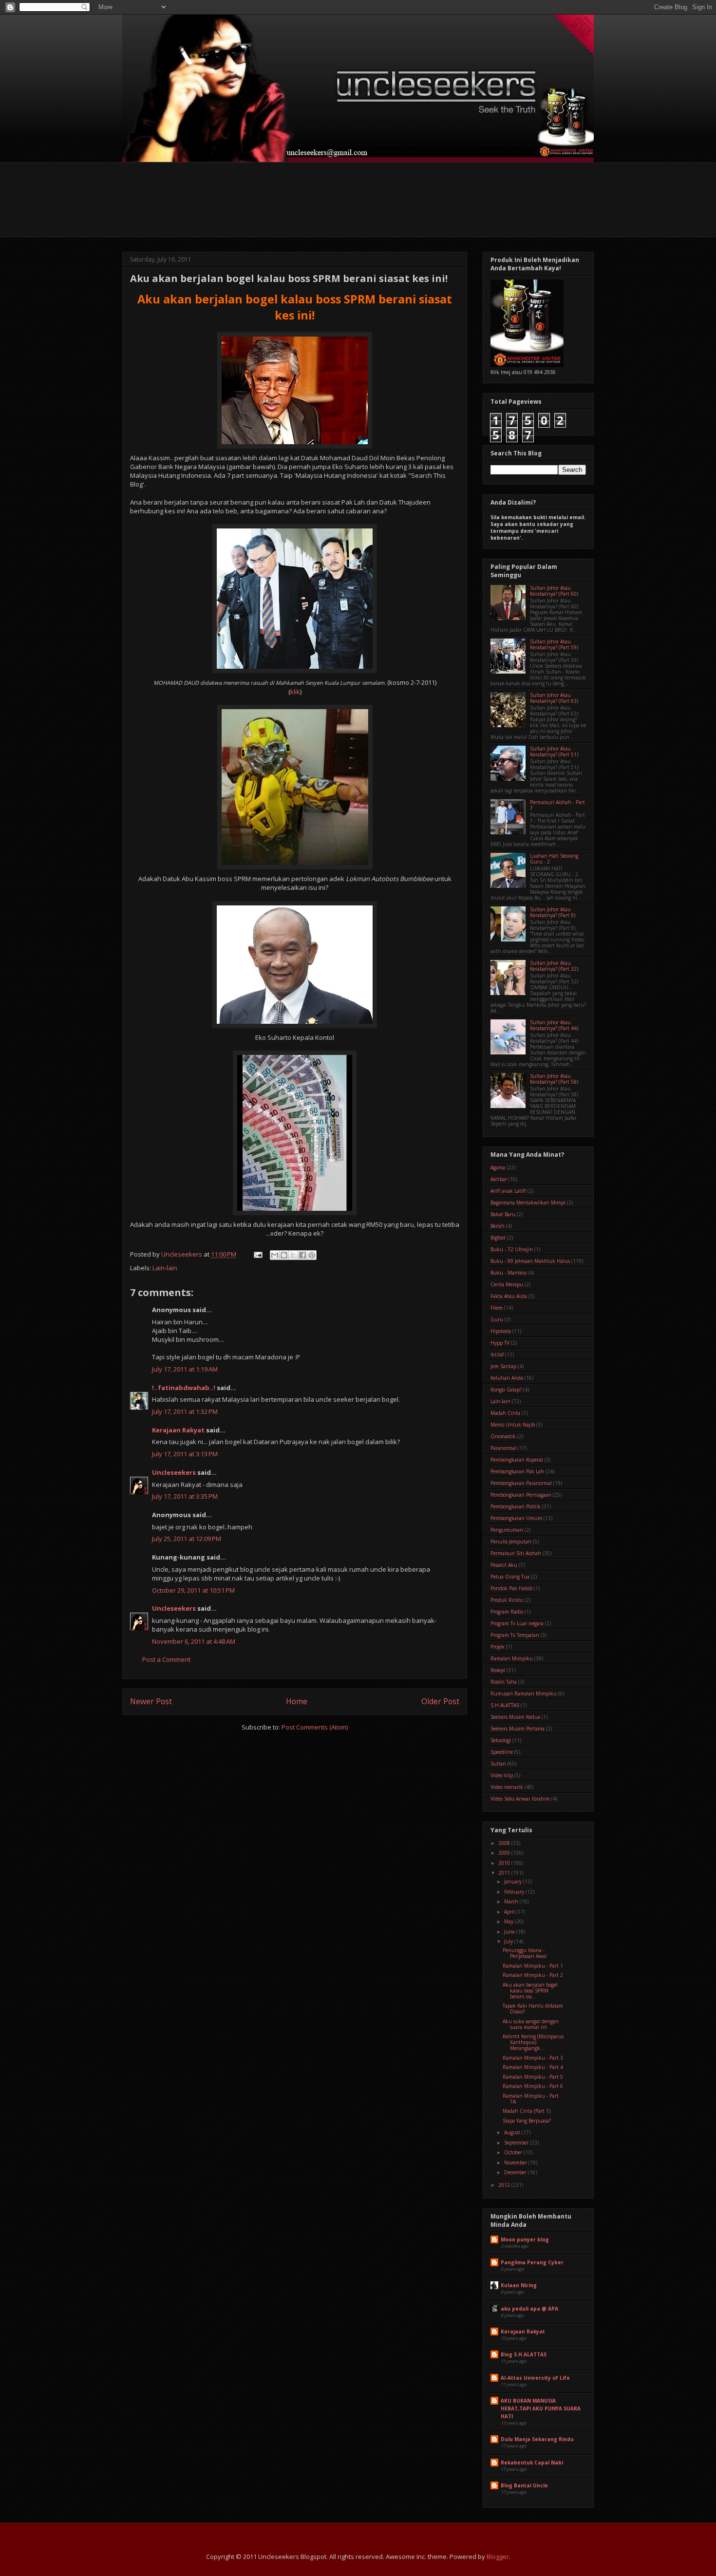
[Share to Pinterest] (312, 1255)
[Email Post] (257, 1254)
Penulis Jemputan (511, 1542)
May (509, 1921)
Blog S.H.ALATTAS (524, 2354)
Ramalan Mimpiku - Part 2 (533, 1975)
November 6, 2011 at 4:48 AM (194, 1641)
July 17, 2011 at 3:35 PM (185, 1496)
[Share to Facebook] (302, 1255)
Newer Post (151, 1701)
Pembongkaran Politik (516, 1506)
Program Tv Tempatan (515, 1635)
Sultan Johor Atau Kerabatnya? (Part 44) (554, 1025)
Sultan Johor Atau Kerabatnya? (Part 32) (554, 966)
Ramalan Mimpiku (512, 1658)
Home (297, 1701)
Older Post (440, 1701)
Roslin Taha (504, 1682)
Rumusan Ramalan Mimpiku (524, 1693)
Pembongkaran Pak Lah (517, 1471)
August (513, 2132)
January (514, 1881)
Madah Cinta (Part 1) (527, 2111)
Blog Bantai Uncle (524, 2485)
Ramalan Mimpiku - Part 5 (533, 2077)
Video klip (502, 1775)
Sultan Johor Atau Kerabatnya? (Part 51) (554, 752)
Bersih (498, 1226)
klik (295, 692)
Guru (497, 1319)
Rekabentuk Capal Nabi (532, 2463)
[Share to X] (293, 1255)
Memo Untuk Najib (513, 1425)
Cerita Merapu (507, 1284)
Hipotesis (501, 1331)
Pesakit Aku (504, 1565)
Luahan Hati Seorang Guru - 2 (554, 859)
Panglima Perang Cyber (532, 2262)
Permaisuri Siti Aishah (516, 1553)
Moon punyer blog (525, 2239)
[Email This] (275, 1255)
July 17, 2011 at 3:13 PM (185, 1454)
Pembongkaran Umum (516, 1518)
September (517, 2143)
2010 (505, 1863)
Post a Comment (166, 1659)
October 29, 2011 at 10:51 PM (193, 1590)
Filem (497, 1308)
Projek (498, 1647)
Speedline (502, 1752)
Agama (498, 1167)
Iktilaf (497, 1354)
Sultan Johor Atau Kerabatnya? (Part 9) (553, 912)
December (516, 2172)
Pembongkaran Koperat (517, 1460)
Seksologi (501, 1740)
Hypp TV (500, 1343)
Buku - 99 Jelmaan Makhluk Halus (530, 1261)
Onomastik (503, 1436)
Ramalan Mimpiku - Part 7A (531, 2099)
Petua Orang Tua (510, 1577)
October (514, 2152)
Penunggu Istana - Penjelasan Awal (525, 1953)
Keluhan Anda (507, 1378)
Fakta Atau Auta (509, 1296)
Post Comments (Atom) (315, 1727)
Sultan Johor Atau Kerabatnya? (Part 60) (554, 591)
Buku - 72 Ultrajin (512, 1249)
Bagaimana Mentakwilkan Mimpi (528, 1203)
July (509, 1941)
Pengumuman (507, 1530)
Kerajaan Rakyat (178, 1430)
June (510, 1932)
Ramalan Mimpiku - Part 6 (533, 2086)
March (512, 1901)
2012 (505, 2185)
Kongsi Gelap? (506, 1390)
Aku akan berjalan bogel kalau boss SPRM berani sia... (530, 1991)
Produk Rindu (507, 1600)
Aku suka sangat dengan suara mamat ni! (531, 2024)
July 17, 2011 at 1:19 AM (185, 1369)
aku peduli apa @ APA (529, 2309)
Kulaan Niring (519, 2285)
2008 (505, 1843)
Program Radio (507, 1612)
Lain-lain (165, 1268)
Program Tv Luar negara (517, 1623)
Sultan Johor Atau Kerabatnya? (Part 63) (554, 698)
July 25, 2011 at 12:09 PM (187, 1539)
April (510, 1912)
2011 (505, 1873)
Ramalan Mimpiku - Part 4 (533, 2067)
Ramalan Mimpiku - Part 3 (533, 2058)
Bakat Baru (503, 1214)
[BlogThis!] (284, 1255)
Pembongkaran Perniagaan (521, 1495)
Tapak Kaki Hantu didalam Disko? (533, 2009)
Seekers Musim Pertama (518, 1729)
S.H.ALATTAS (505, 1705)
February (515, 1892)
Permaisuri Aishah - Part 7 (557, 805)
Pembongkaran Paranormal (521, 1483)
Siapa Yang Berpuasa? (527, 2121)
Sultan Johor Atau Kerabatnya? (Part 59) (554, 644)
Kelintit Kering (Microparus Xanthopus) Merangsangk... (533, 2042)
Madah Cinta (505, 1413)
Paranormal (503, 1448)
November (516, 2162)
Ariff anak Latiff (508, 1191)
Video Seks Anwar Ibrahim (520, 1799)
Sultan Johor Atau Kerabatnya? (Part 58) (554, 1079)
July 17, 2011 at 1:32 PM (185, 1411)
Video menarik (507, 1787)
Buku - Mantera (509, 1273)
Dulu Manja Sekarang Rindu (537, 2439)
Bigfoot (498, 1238)
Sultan (498, 1764)
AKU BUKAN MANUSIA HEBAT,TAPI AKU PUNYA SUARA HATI (541, 2408)
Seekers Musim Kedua (515, 1717)
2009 (505, 1853)
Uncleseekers (174, 1472)
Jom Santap (503, 1366)
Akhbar (499, 1179)
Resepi (498, 1670)
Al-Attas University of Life (535, 2378)
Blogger (498, 2557)
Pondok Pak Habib (511, 1588)
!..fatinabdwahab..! (184, 1388)
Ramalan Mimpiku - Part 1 (533, 1966)
